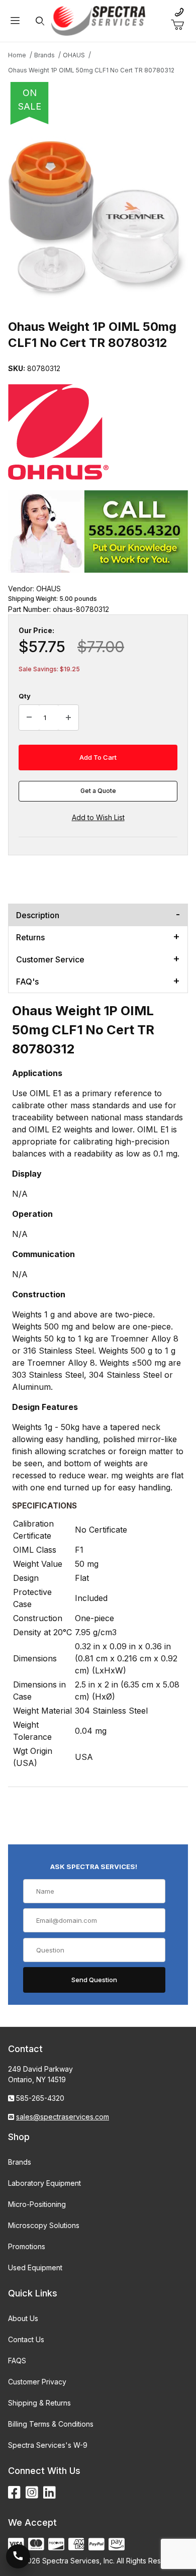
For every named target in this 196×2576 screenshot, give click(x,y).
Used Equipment (35, 2268)
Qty (25, 696)
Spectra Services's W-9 (48, 2445)
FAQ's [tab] (27, 982)
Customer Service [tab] (50, 959)
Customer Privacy (37, 2382)
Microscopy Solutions (44, 2225)
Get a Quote (98, 791)
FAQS (17, 2361)
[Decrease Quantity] (29, 718)
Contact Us (26, 2339)
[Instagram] (32, 2493)
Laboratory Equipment (44, 2183)
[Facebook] (14, 2493)
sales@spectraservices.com (63, 2117)
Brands (20, 2162)
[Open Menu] (15, 21)
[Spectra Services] (98, 20)
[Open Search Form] (40, 21)
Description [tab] (38, 915)
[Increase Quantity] (68, 718)
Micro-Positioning (37, 2204)
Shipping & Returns (39, 2403)
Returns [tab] (30, 937)
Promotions (27, 2246)
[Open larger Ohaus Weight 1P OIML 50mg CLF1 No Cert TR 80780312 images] (98, 219)
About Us (23, 2318)
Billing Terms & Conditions (51, 2424)
